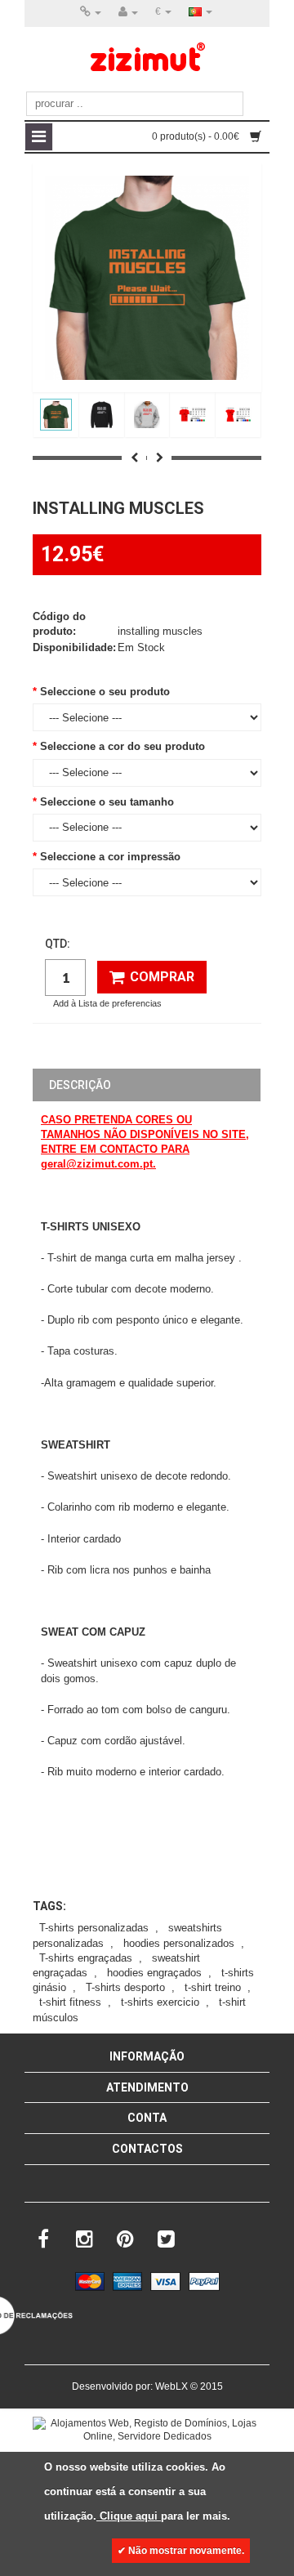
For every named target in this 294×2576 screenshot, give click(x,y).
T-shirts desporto (125, 1987)
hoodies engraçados (154, 1973)
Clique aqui (129, 2516)
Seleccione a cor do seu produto (122, 746)
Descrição (80, 1085)
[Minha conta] (128, 12)
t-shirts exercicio (160, 2002)
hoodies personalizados (179, 1943)
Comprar (162, 977)
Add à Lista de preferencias (107, 1003)
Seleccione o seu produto (105, 692)
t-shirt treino (213, 1987)
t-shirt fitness (70, 2002)
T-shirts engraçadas (86, 1958)
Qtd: (58, 944)
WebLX (171, 2386)
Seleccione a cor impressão (110, 857)
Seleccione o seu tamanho (107, 802)
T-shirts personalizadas (94, 1928)
